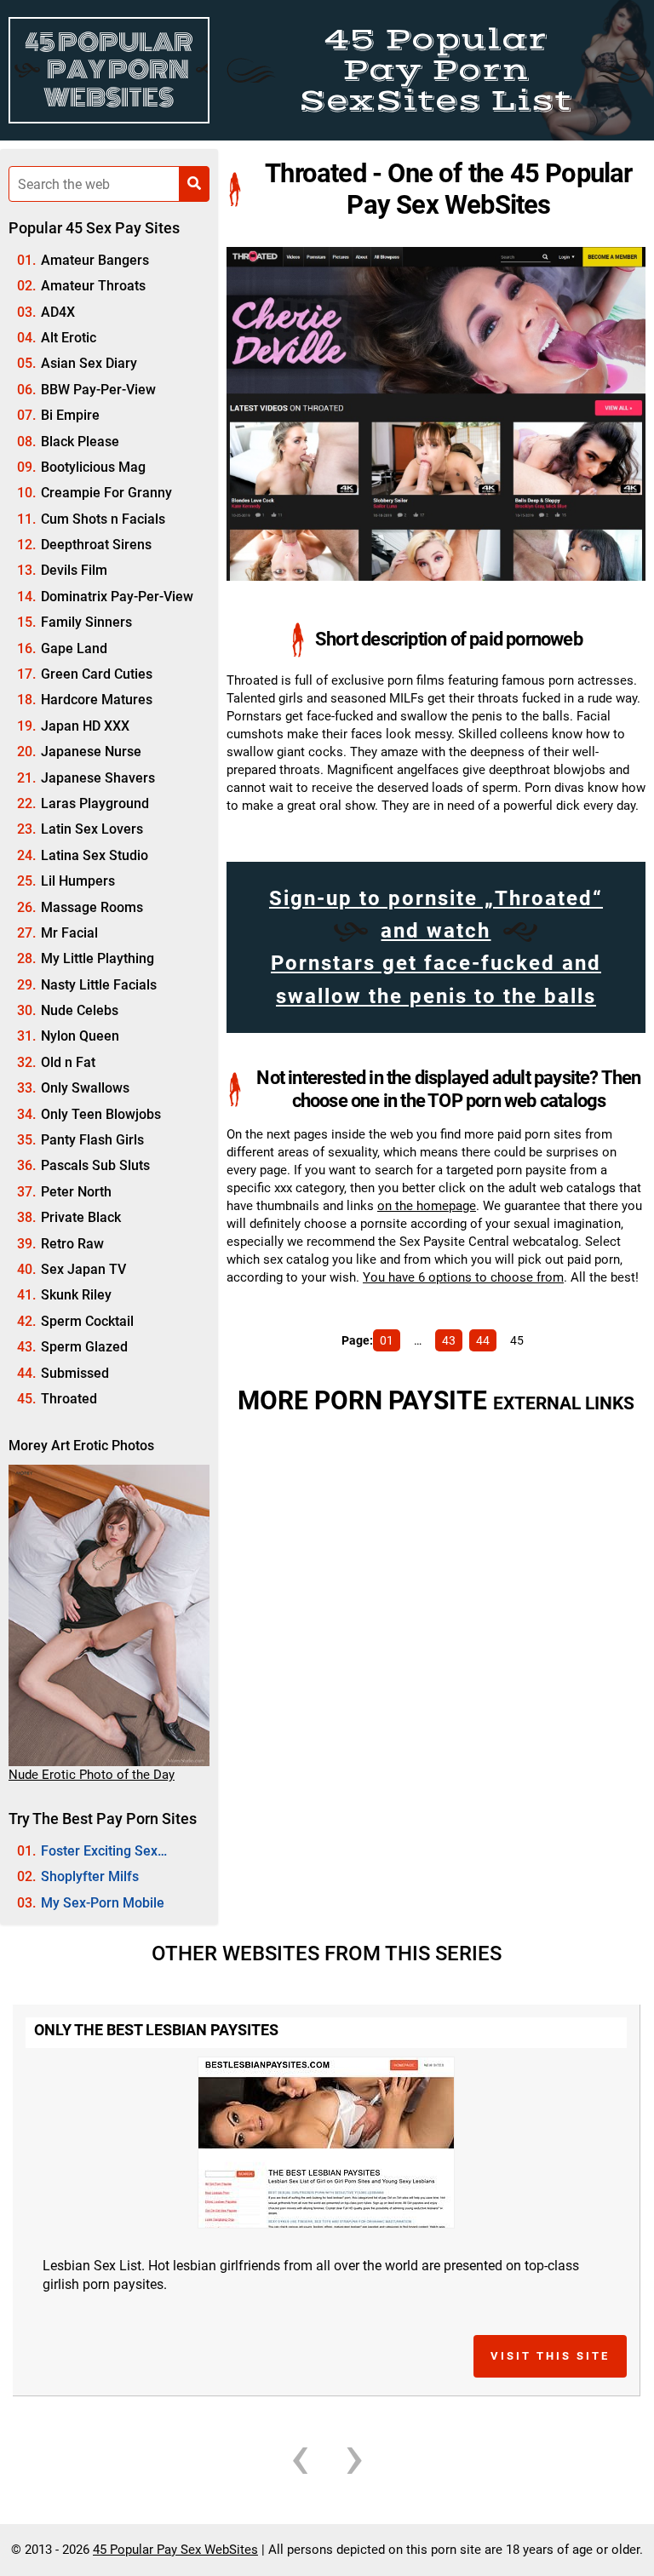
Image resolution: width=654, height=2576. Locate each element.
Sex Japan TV (83, 1269)
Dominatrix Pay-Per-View (117, 597)
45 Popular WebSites (109, 70)
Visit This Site (550, 2356)
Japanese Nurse (91, 752)
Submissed (75, 1373)
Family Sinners (86, 622)
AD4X (58, 312)
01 (387, 1340)
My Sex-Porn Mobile (103, 1903)
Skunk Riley (76, 1295)
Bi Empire (70, 415)
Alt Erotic (69, 338)
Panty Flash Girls (92, 1140)
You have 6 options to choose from (463, 1277)
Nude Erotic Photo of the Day (92, 1775)
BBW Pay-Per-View (98, 390)
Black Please (80, 442)
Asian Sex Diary (89, 363)
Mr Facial (69, 933)
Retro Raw (72, 1244)
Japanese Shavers (98, 778)
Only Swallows (85, 1088)
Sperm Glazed (84, 1347)
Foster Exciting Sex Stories (87, 1853)
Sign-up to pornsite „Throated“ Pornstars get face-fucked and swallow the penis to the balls (436, 947)
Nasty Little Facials (99, 985)
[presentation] (300, 2456)
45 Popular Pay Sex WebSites (175, 2550)
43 (449, 1340)
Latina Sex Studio (95, 855)
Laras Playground (95, 803)
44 (483, 1340)
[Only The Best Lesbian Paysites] (326, 2143)
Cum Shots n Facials (103, 519)
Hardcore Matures (97, 700)
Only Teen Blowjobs (101, 1114)
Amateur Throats (93, 286)
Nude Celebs (80, 1010)
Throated (69, 1399)
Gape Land (74, 648)
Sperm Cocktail (87, 1321)
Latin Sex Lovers (92, 829)
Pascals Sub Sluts (95, 1165)
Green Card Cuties (97, 674)
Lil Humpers (78, 881)
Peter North (76, 1192)
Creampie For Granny (106, 493)
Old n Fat (68, 1062)
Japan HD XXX (85, 726)
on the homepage (427, 1206)
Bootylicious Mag (93, 467)
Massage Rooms (92, 907)
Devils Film (74, 570)
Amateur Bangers (95, 260)
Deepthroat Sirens (96, 545)
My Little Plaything (98, 958)
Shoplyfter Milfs (90, 1876)
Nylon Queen (80, 1036)
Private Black (81, 1217)
